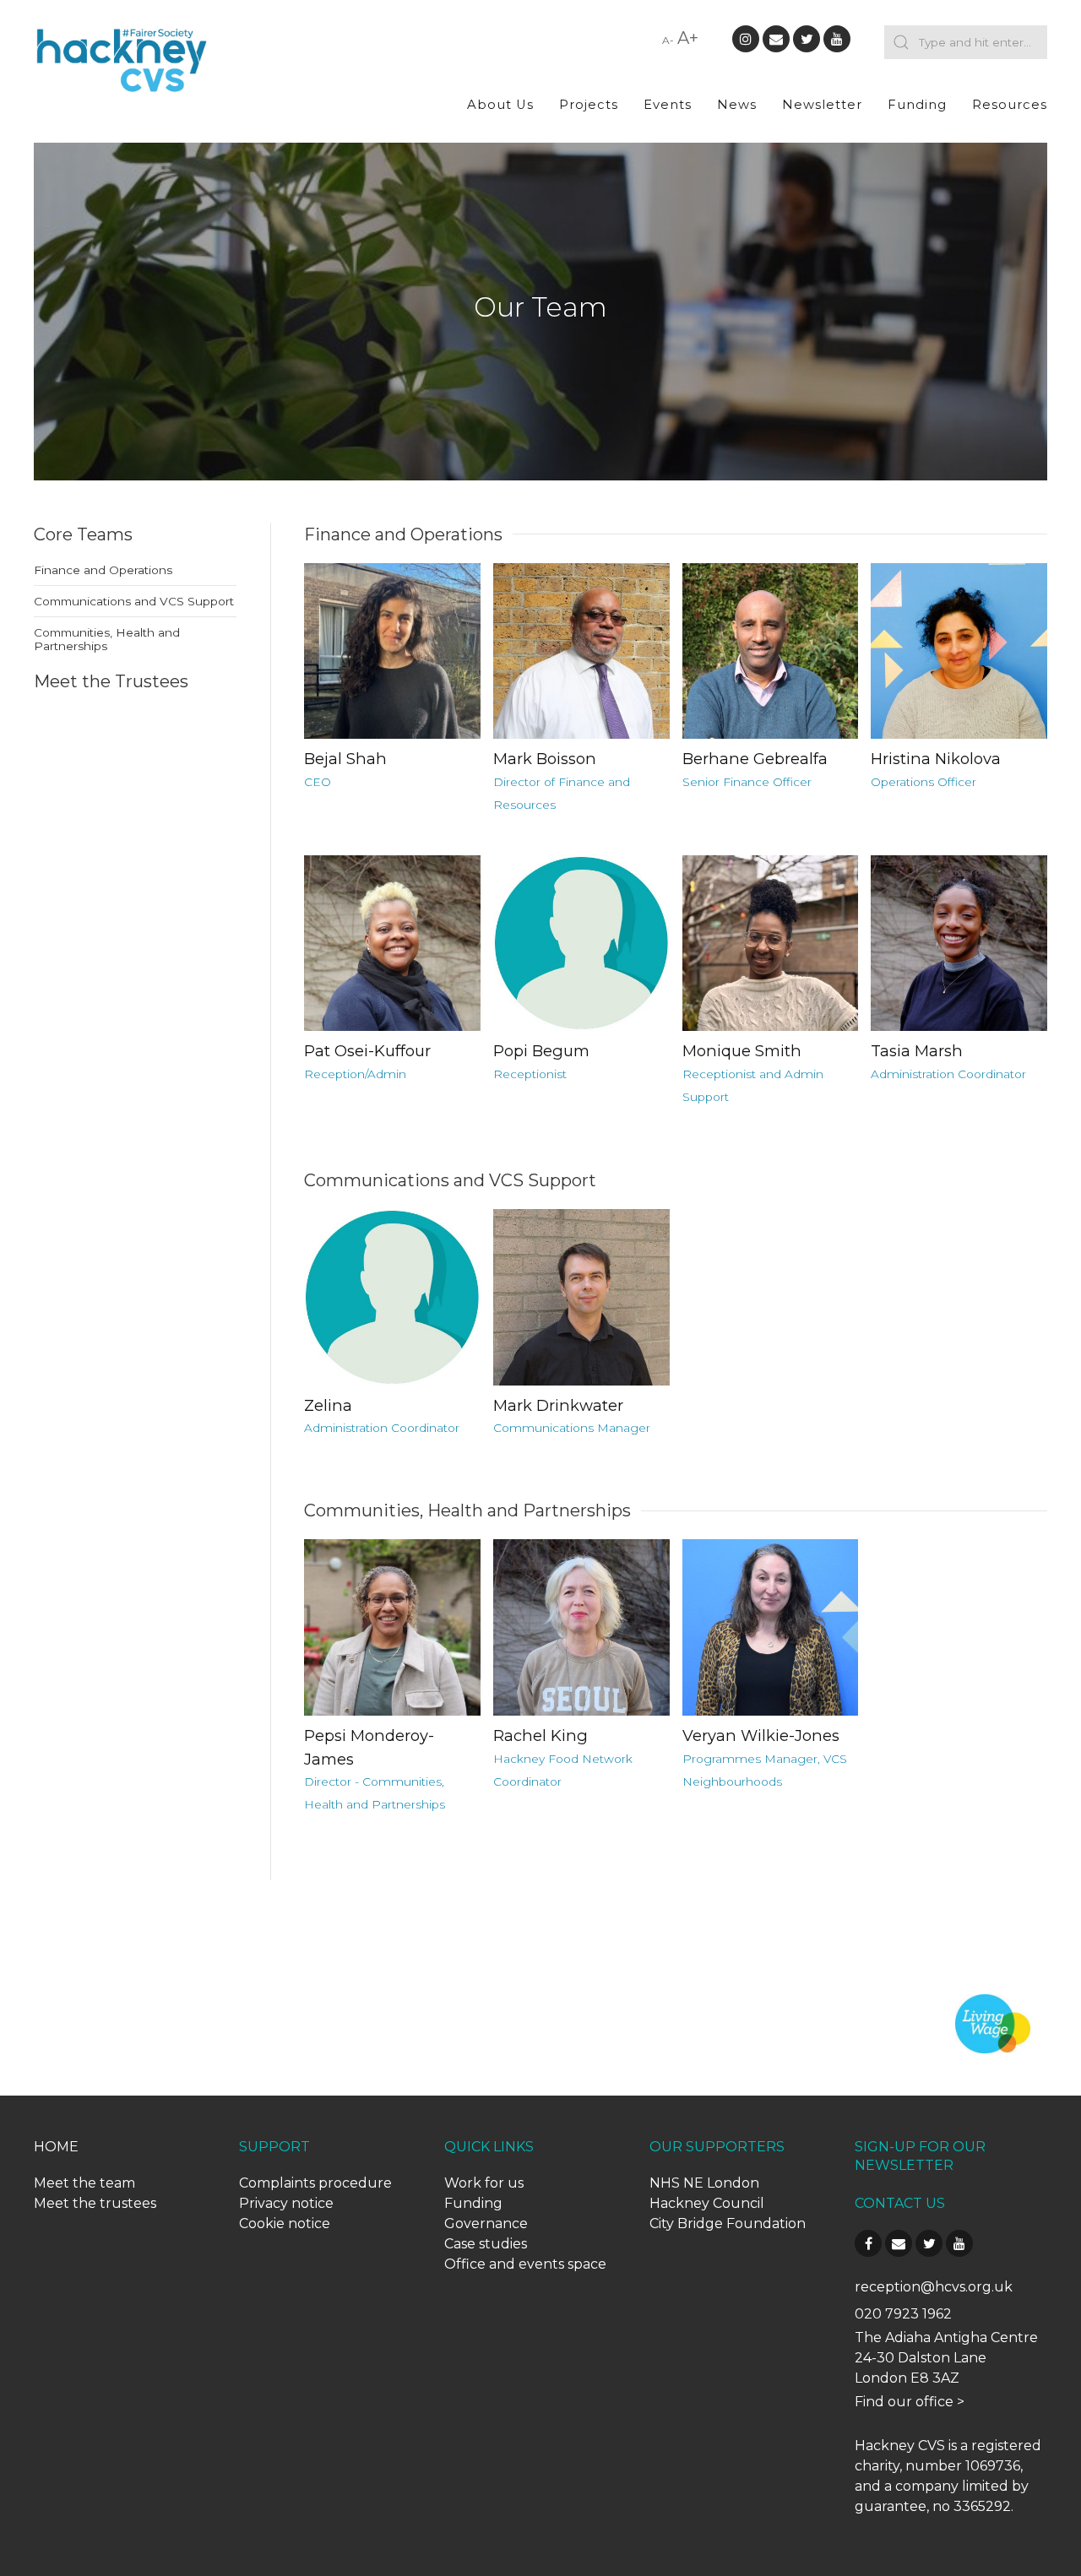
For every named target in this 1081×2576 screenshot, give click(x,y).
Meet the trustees (95, 2203)
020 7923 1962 (903, 2314)
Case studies (486, 2244)
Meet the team (84, 2183)
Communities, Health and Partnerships (107, 639)
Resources (1010, 105)
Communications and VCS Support (134, 601)
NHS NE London (704, 2183)
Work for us (484, 2183)
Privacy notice (286, 2203)
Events (668, 105)
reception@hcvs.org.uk (934, 2287)
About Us (500, 105)
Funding (917, 105)
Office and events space (525, 2264)
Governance (486, 2223)
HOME (56, 2147)
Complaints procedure (315, 2183)
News (737, 105)
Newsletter (822, 105)
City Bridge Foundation (728, 2223)
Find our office (904, 2402)
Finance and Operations (103, 570)
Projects (589, 105)
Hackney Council (707, 2203)
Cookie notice (285, 2223)
